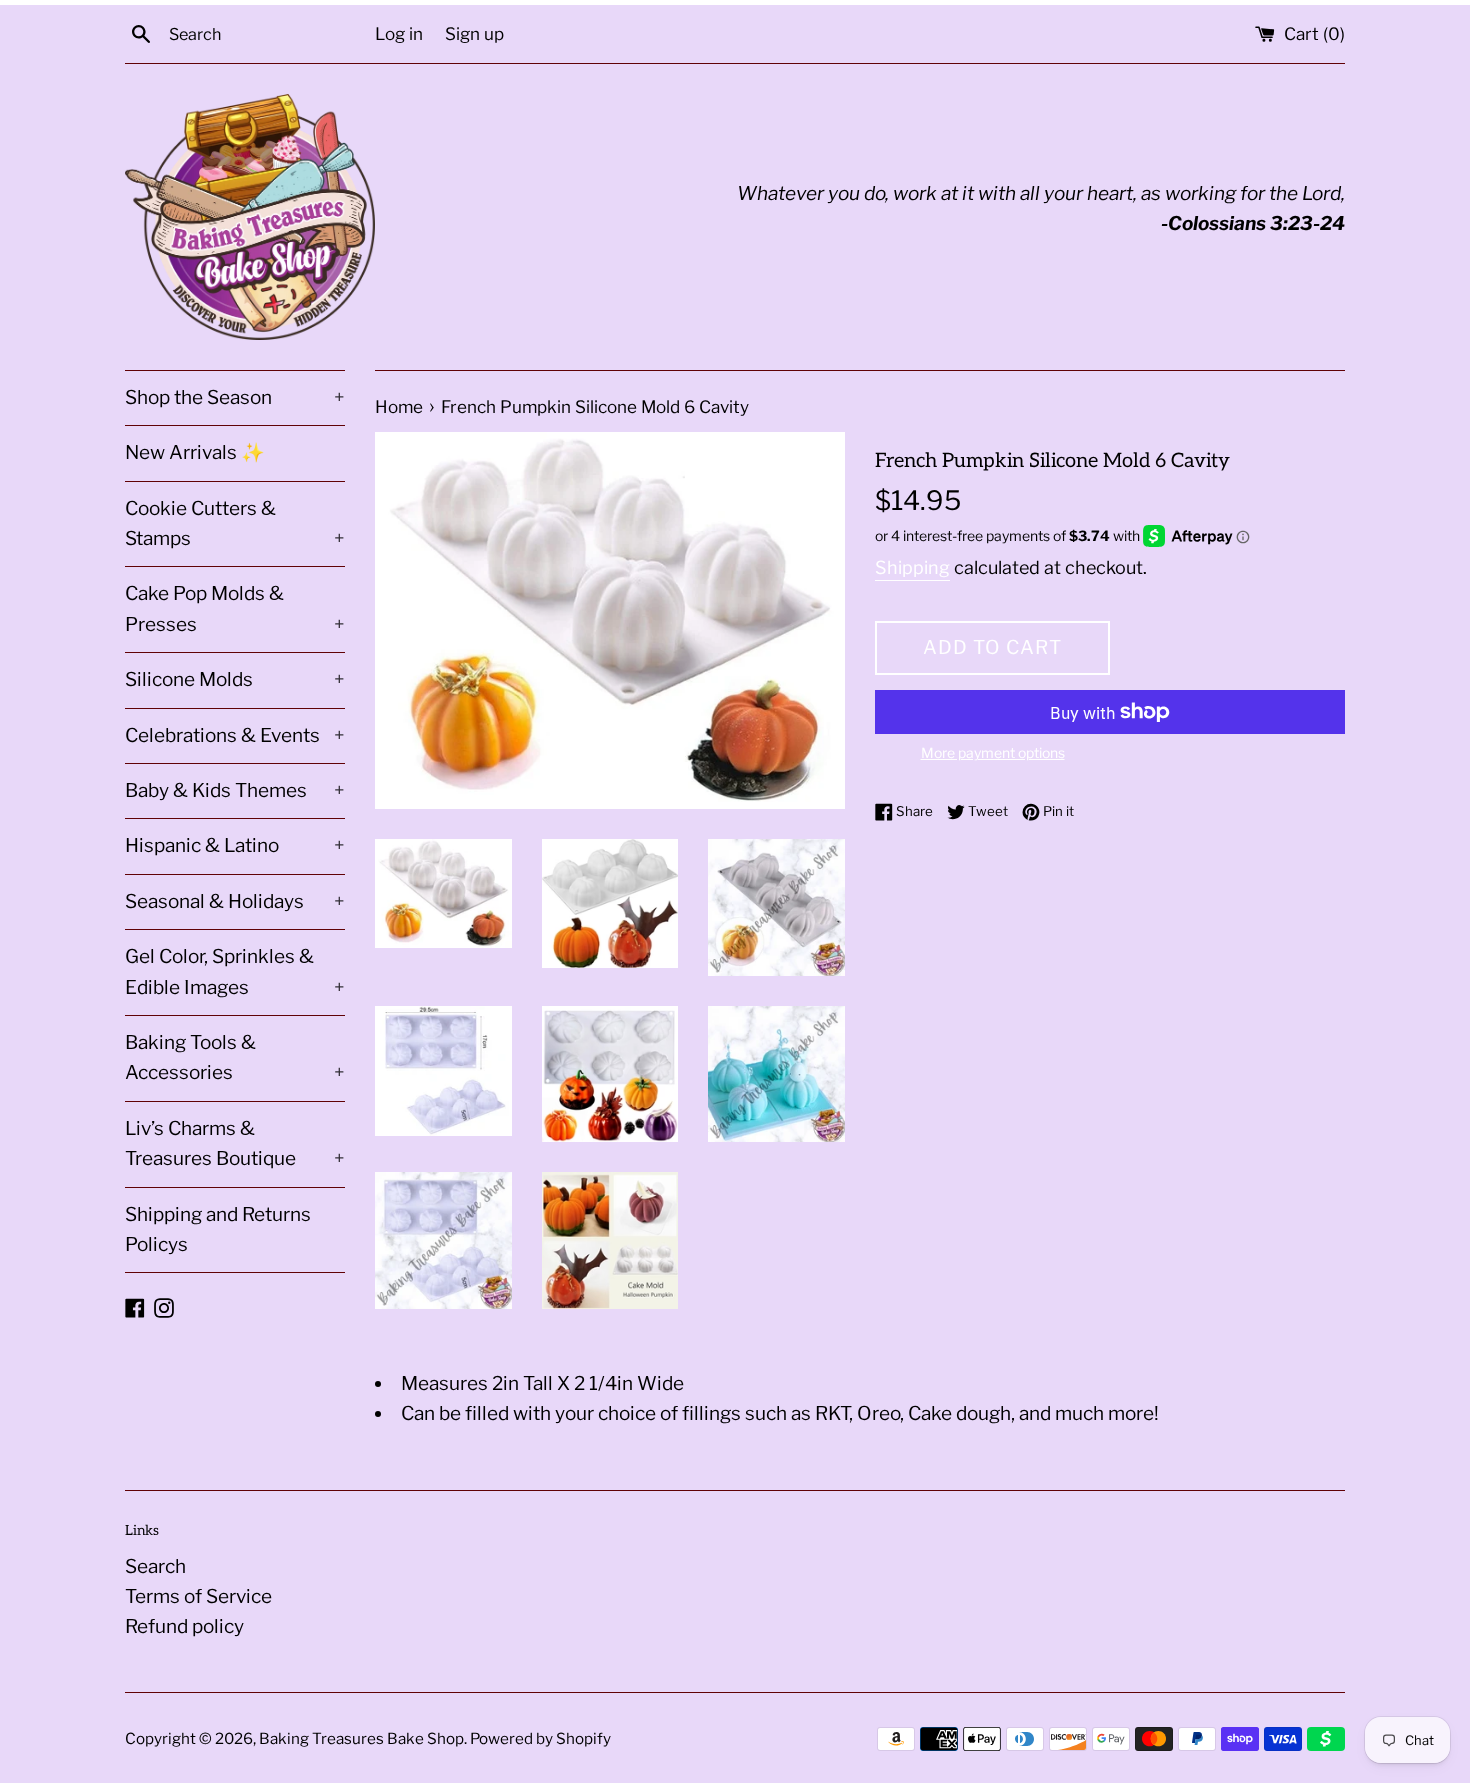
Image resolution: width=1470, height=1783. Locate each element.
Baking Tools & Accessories (235, 1057)
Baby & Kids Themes (235, 790)
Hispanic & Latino (235, 845)
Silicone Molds (235, 679)
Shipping (912, 567)
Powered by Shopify (540, 1738)
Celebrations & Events (235, 735)
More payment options (993, 752)
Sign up (474, 33)
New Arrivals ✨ (195, 452)
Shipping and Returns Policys (218, 1229)
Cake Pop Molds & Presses (235, 608)
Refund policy (184, 1626)
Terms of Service (198, 1596)
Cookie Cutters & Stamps (235, 523)
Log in (399, 33)
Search (155, 1566)
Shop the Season (235, 397)
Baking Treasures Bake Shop (361, 1738)
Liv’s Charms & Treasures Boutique (235, 1143)
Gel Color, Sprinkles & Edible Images (235, 971)
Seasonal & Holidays (235, 901)
